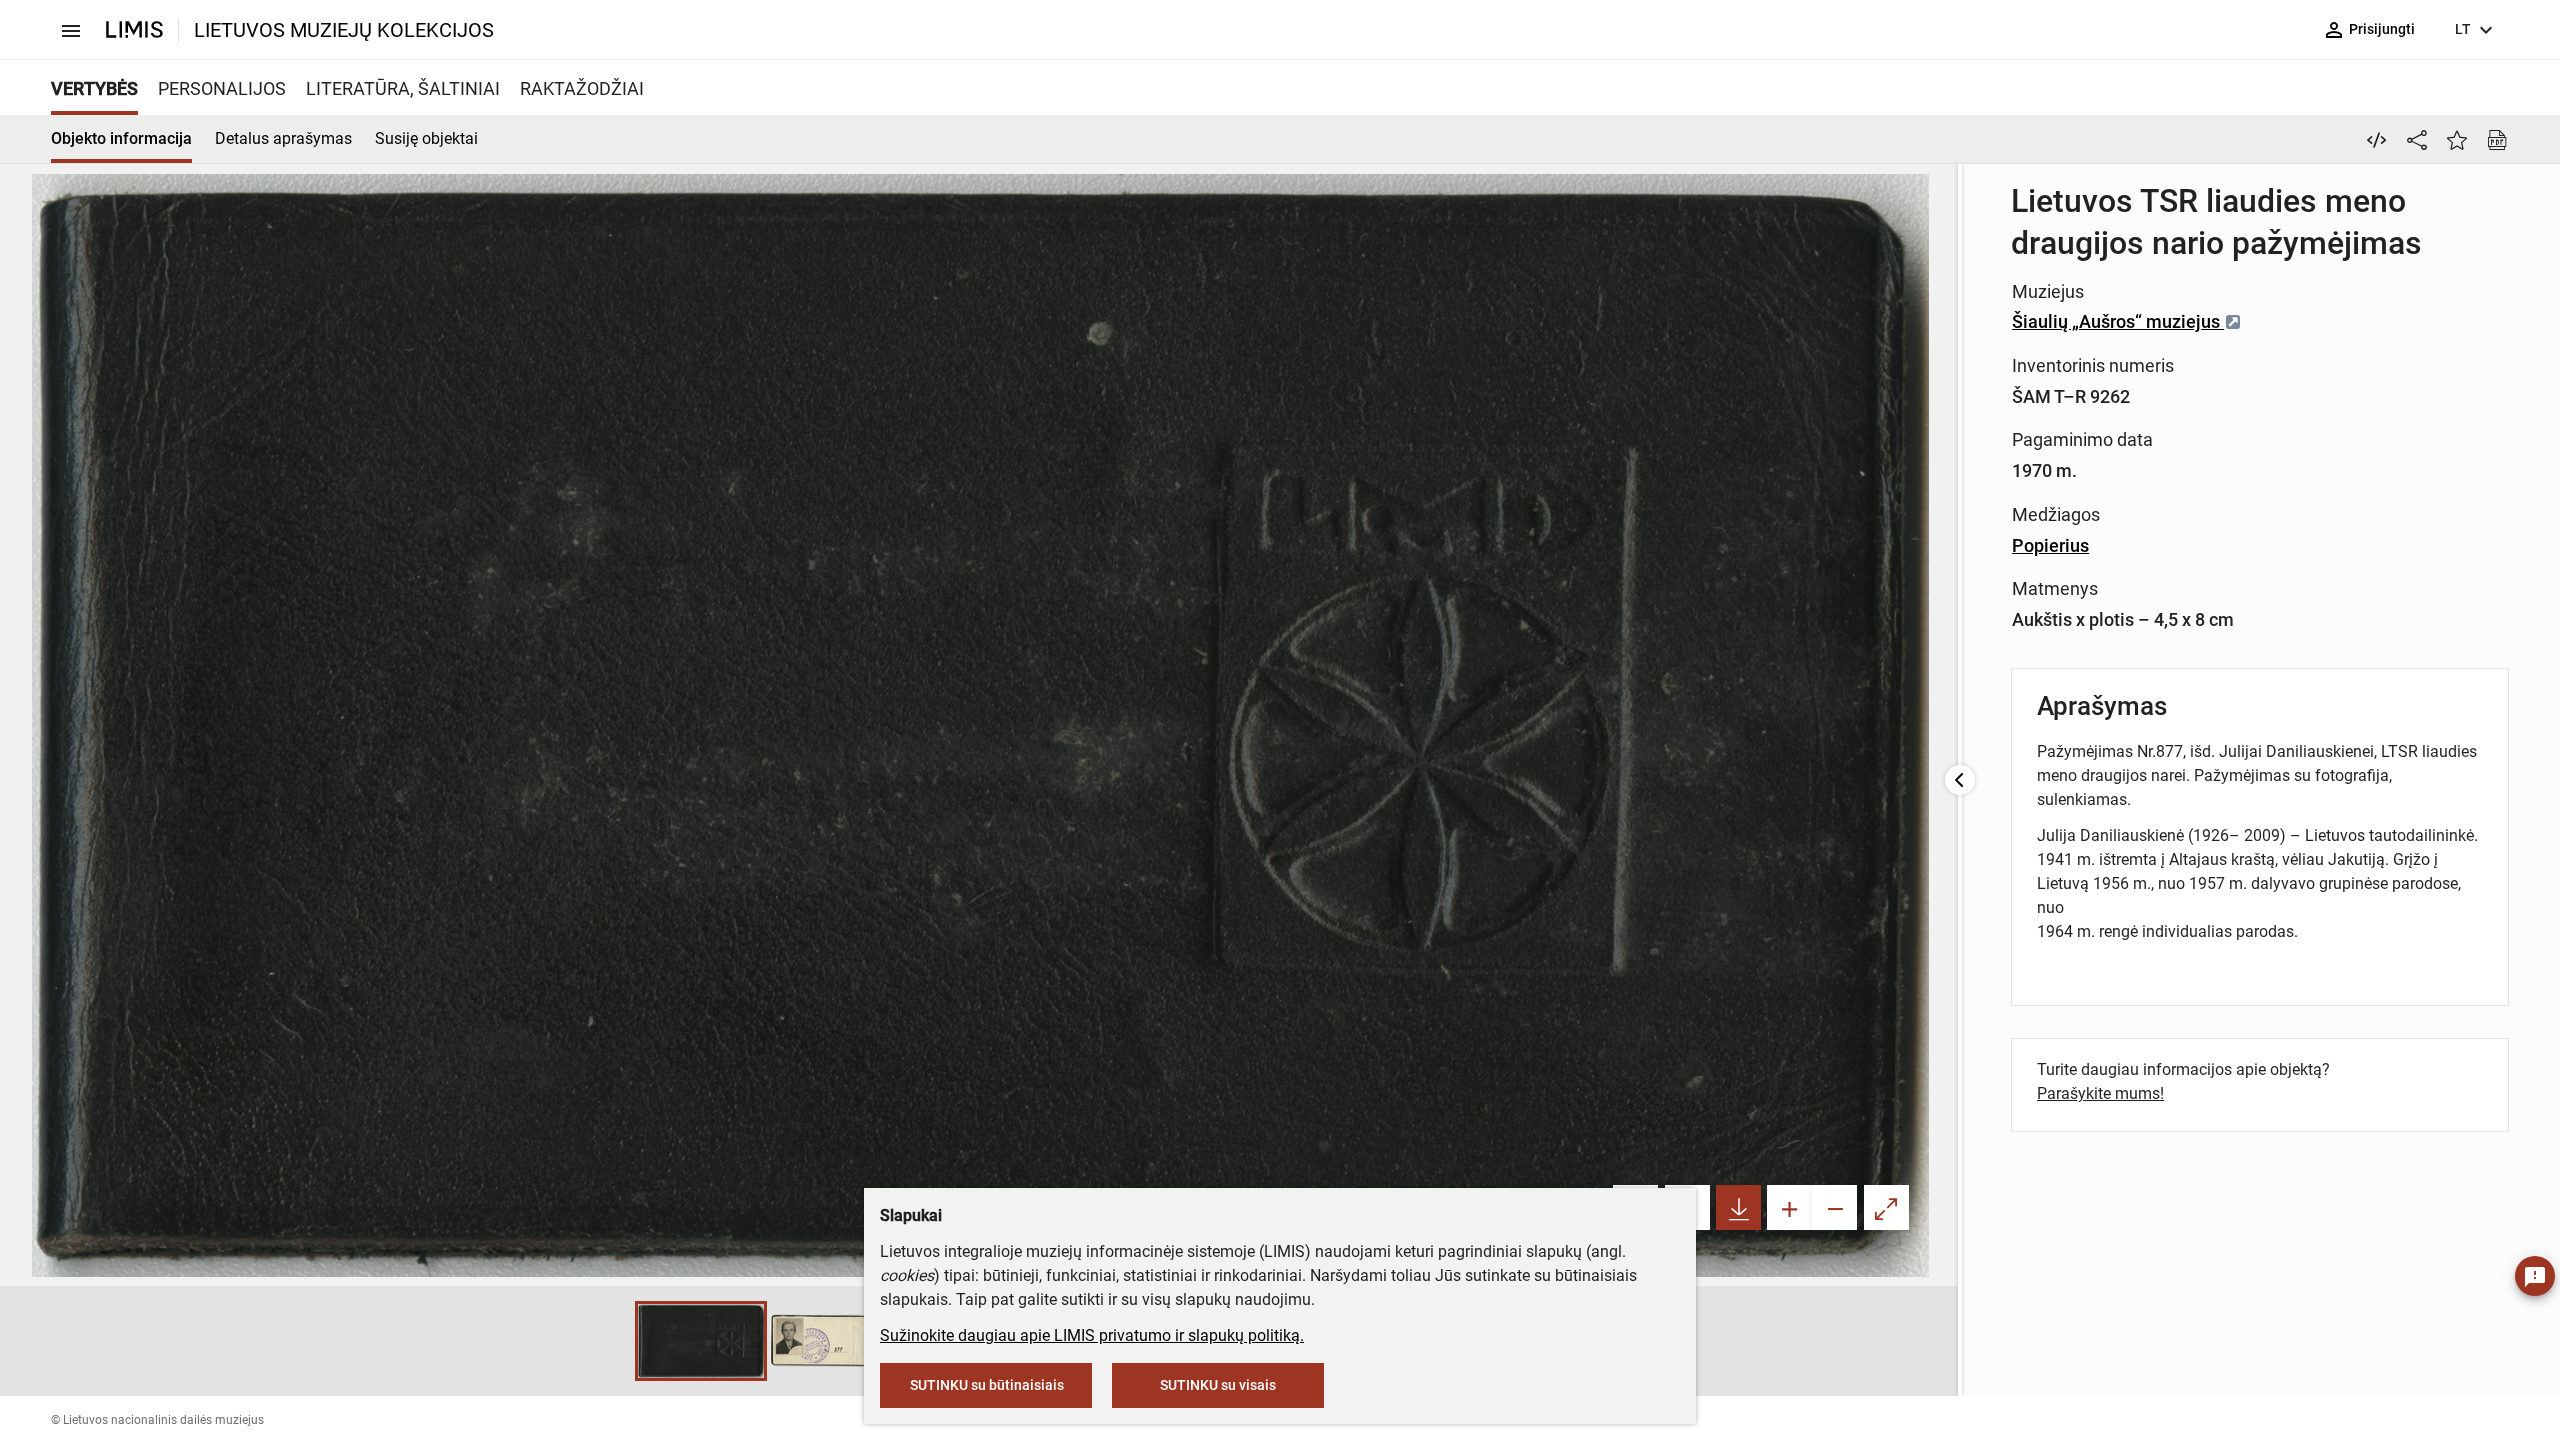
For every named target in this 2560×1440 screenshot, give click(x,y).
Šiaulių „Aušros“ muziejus (2118, 321)
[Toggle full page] (1886, 1207)
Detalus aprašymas (283, 138)
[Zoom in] (1789, 1207)
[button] (615, 1341)
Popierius (2050, 545)
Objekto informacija (121, 138)
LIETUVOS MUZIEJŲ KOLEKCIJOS (344, 30)
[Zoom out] (1834, 1207)
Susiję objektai (426, 138)
